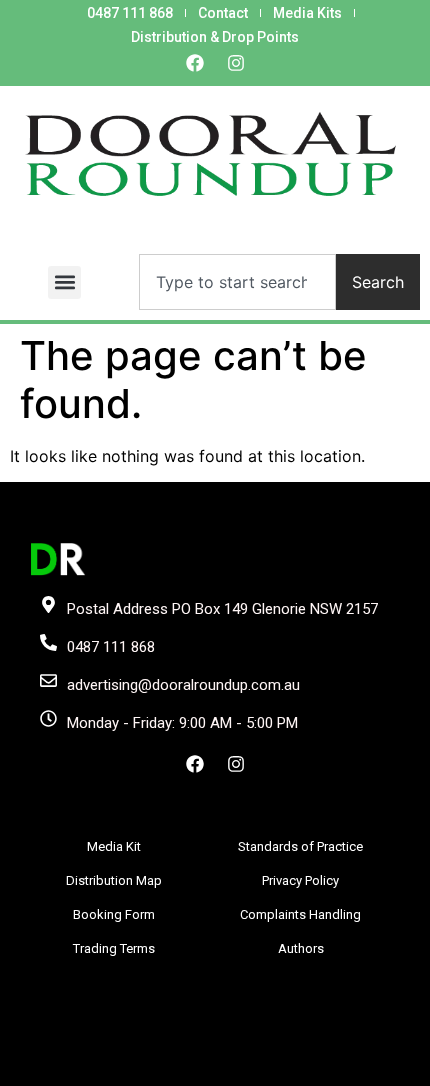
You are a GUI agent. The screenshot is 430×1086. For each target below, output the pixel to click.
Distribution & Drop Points (215, 37)
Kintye (268, 1067)
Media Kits (307, 13)
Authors (301, 948)
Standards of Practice (300, 846)
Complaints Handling (300, 914)
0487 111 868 (130, 13)
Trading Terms (114, 948)
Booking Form (114, 914)
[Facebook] (195, 63)
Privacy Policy (300, 880)
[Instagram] (236, 63)
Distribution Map (114, 880)
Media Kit (114, 846)
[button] (64, 282)
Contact (223, 13)
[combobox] (237, 282)
